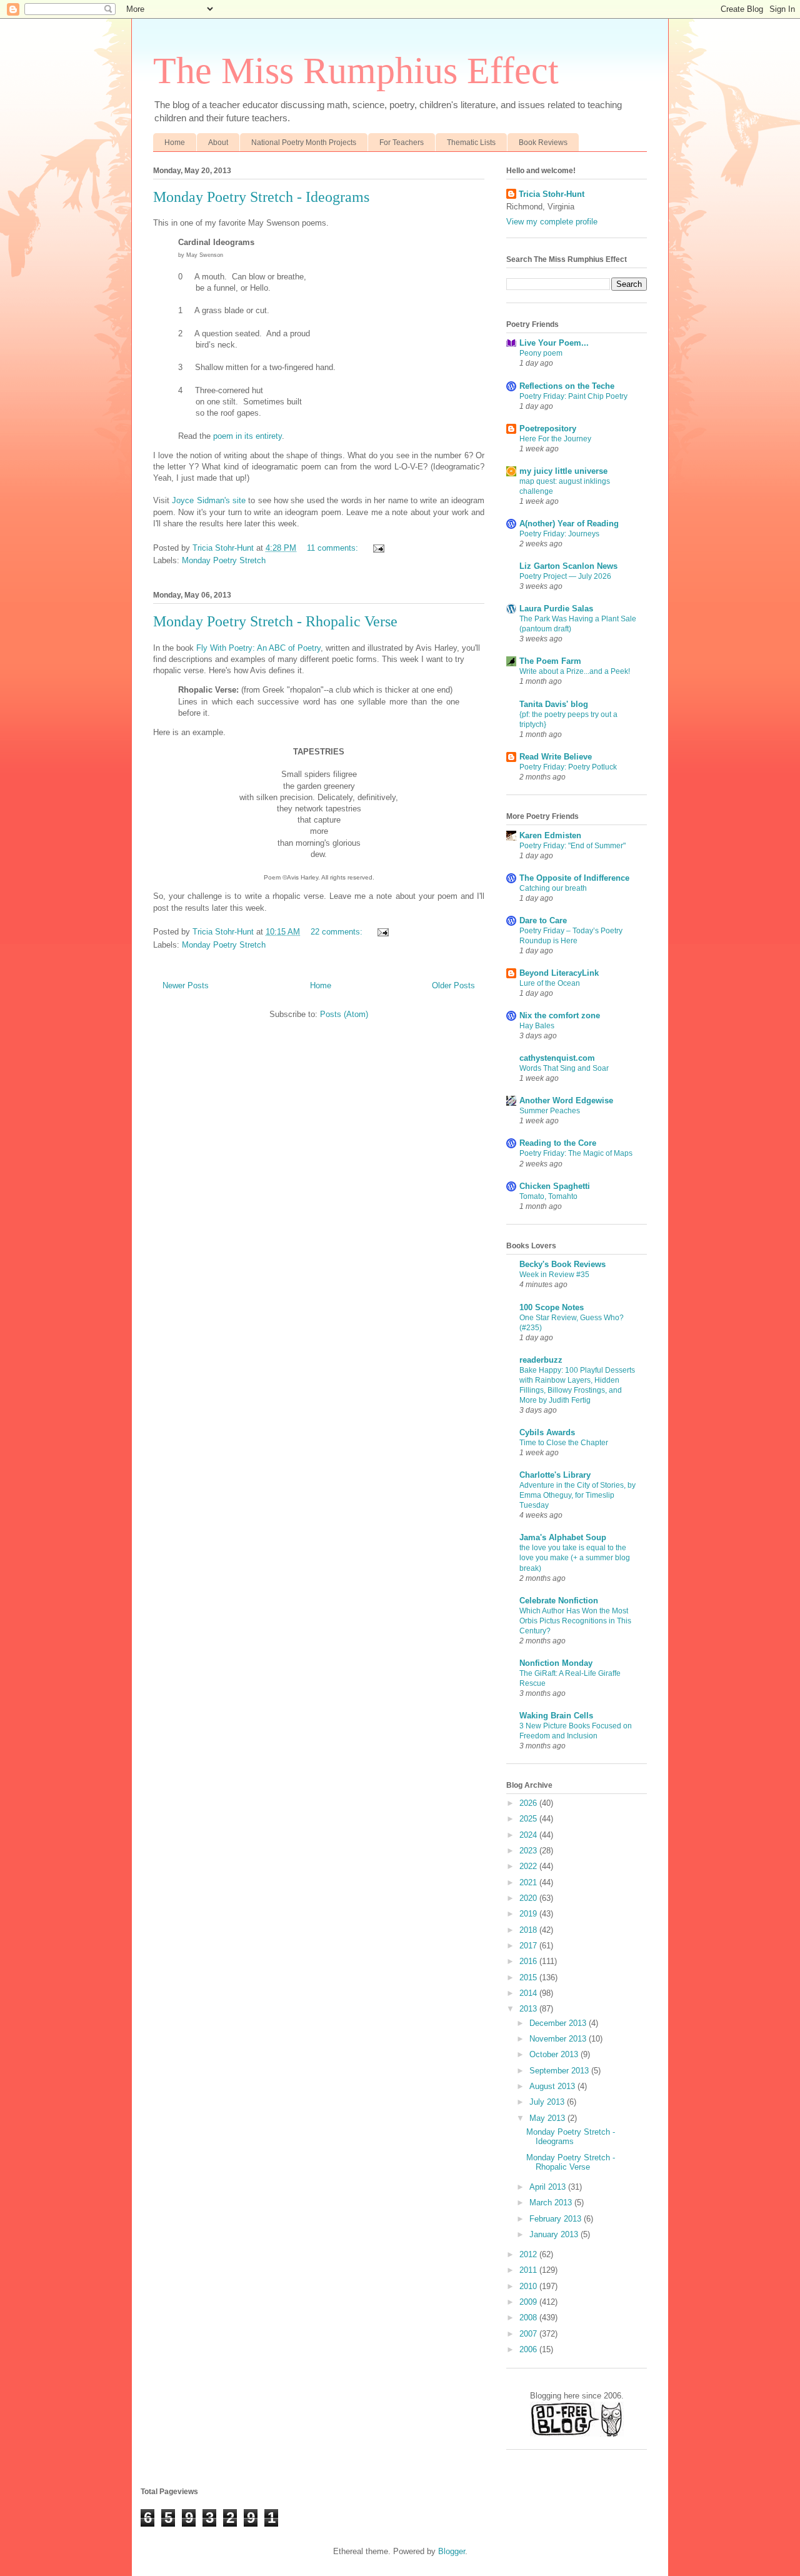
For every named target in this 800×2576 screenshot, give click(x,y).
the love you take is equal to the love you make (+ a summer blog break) (575, 1558)
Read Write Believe (556, 757)
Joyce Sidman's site (209, 500)
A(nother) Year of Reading (569, 524)
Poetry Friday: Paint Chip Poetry (573, 396)
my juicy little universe (563, 471)
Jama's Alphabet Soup (563, 1537)
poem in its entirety (247, 436)
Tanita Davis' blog (554, 704)
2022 (529, 1866)
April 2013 (549, 2187)
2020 (529, 1898)
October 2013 (555, 2054)
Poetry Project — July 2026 (565, 576)
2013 (529, 2009)
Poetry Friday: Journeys (559, 534)
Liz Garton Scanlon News (568, 566)
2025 (529, 1819)
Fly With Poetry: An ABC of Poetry (258, 648)
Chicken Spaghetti (555, 1186)
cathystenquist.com (557, 1058)
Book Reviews (543, 143)
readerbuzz (541, 1360)
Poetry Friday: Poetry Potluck (568, 767)
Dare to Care (543, 920)
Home (175, 143)
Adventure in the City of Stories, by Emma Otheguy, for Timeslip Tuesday (577, 1495)
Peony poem (541, 353)
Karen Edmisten (550, 835)
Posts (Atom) (344, 1014)
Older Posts (453, 985)
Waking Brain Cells (556, 1716)
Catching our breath (553, 888)
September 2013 (560, 2071)
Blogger (452, 2551)
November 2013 (559, 2039)
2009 (529, 2302)
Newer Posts (186, 985)
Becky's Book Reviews (562, 1264)
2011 (529, 2270)
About (218, 143)
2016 (529, 1961)
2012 (529, 2254)
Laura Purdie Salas (556, 609)
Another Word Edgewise (566, 1100)
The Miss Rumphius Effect (356, 71)
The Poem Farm (550, 661)
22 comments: (338, 932)
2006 (529, 2349)
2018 (529, 1930)
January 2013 (555, 2234)
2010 (529, 2286)
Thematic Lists (471, 143)
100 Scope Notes (552, 1307)
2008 (529, 2318)
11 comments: (334, 548)
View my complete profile (552, 222)
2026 (529, 1803)
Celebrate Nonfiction (559, 1601)
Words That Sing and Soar (564, 1068)
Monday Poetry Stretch (224, 560)
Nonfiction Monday (556, 1663)
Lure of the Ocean (550, 983)
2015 (529, 1977)
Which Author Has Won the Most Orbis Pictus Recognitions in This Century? (575, 1621)
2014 (529, 1993)
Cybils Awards (547, 1432)
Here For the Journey (555, 439)
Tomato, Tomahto (548, 1196)
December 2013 (559, 2023)
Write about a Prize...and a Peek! (575, 671)
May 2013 (548, 2118)
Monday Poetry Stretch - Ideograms (261, 197)
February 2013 (557, 2219)
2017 (529, 1946)
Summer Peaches (550, 1111)
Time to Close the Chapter (564, 1443)
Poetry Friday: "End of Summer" (572, 846)
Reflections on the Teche (567, 386)
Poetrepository (548, 428)
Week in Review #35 (554, 1275)
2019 (529, 1914)
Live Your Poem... (554, 343)
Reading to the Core (558, 1143)
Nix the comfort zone (560, 1015)
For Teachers (402, 143)
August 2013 (553, 2086)
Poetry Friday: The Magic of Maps (576, 1153)
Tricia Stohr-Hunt (552, 194)
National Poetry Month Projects (304, 143)
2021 (529, 1882)
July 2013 (548, 2102)
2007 (529, 2334)
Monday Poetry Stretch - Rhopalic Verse (275, 621)
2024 (529, 1835)
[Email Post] (378, 548)
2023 (529, 1851)
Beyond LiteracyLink (559, 973)
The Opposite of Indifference (574, 878)
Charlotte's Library (555, 1475)
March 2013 (552, 2203)
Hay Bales (537, 1026)
